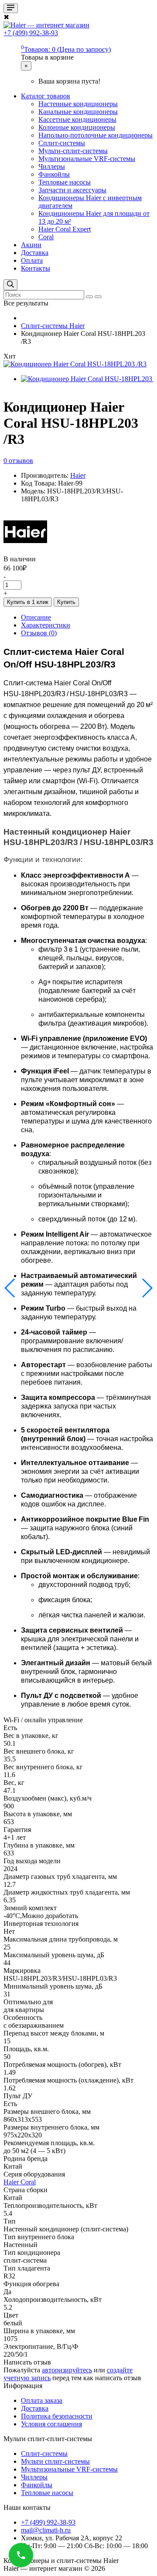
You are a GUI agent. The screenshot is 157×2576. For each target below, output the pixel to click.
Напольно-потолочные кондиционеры (96, 135)
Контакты (36, 268)
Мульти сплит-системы (55, 2461)
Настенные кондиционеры (78, 104)
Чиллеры (52, 166)
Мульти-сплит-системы (73, 151)
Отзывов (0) (39, 633)
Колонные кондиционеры (77, 127)
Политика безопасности (57, 2416)
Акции (31, 245)
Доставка (35, 253)
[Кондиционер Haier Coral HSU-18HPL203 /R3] (75, 364)
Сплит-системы (62, 143)
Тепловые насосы (65, 182)
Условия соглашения (51, 2424)
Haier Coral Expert (65, 229)
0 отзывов (18, 461)
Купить (66, 602)
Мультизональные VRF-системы (87, 159)
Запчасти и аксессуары (72, 190)
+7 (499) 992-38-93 (48, 2522)
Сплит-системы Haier (53, 326)
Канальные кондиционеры (78, 112)
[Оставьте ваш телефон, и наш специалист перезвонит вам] (21, 2555)
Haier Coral (20, 2182)
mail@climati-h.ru (46, 2530)
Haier (78, 475)
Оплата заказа (42, 2400)
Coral (46, 237)
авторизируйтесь (67, 2370)
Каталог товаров (46, 96)
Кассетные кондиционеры (77, 119)
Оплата (32, 260)
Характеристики (46, 625)
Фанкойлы (54, 174)
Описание (36, 617)
